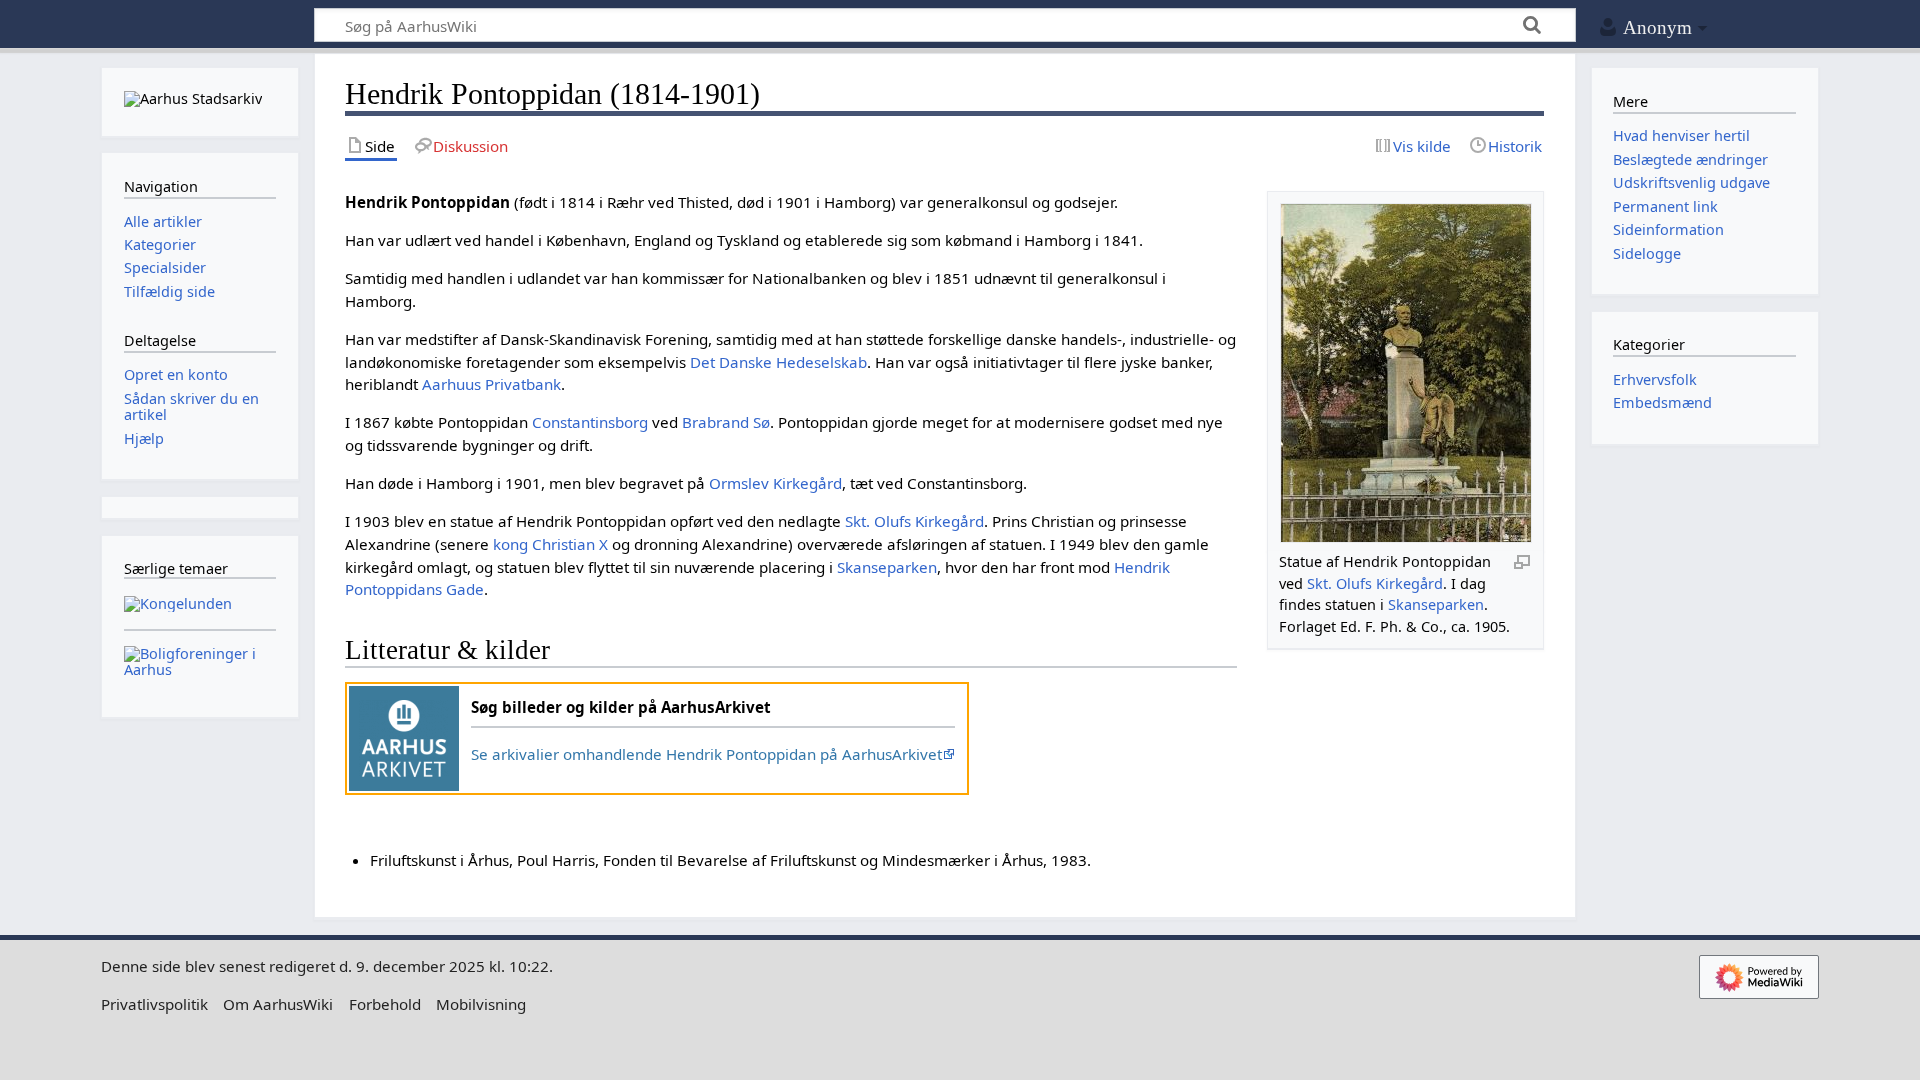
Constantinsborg (590, 422)
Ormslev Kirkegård (775, 483)
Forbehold (385, 1004)
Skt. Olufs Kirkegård (1375, 583)
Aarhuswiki (199, 25)
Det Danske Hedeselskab (778, 362)
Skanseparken (1436, 604)
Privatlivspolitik (154, 1004)
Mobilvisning (481, 1004)
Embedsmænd (1662, 402)
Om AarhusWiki (278, 1004)
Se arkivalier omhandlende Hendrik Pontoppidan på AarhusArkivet (706, 754)
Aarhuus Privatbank (491, 384)
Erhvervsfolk (1655, 379)
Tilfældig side (169, 291)
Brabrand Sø (726, 422)
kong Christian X (550, 544)
